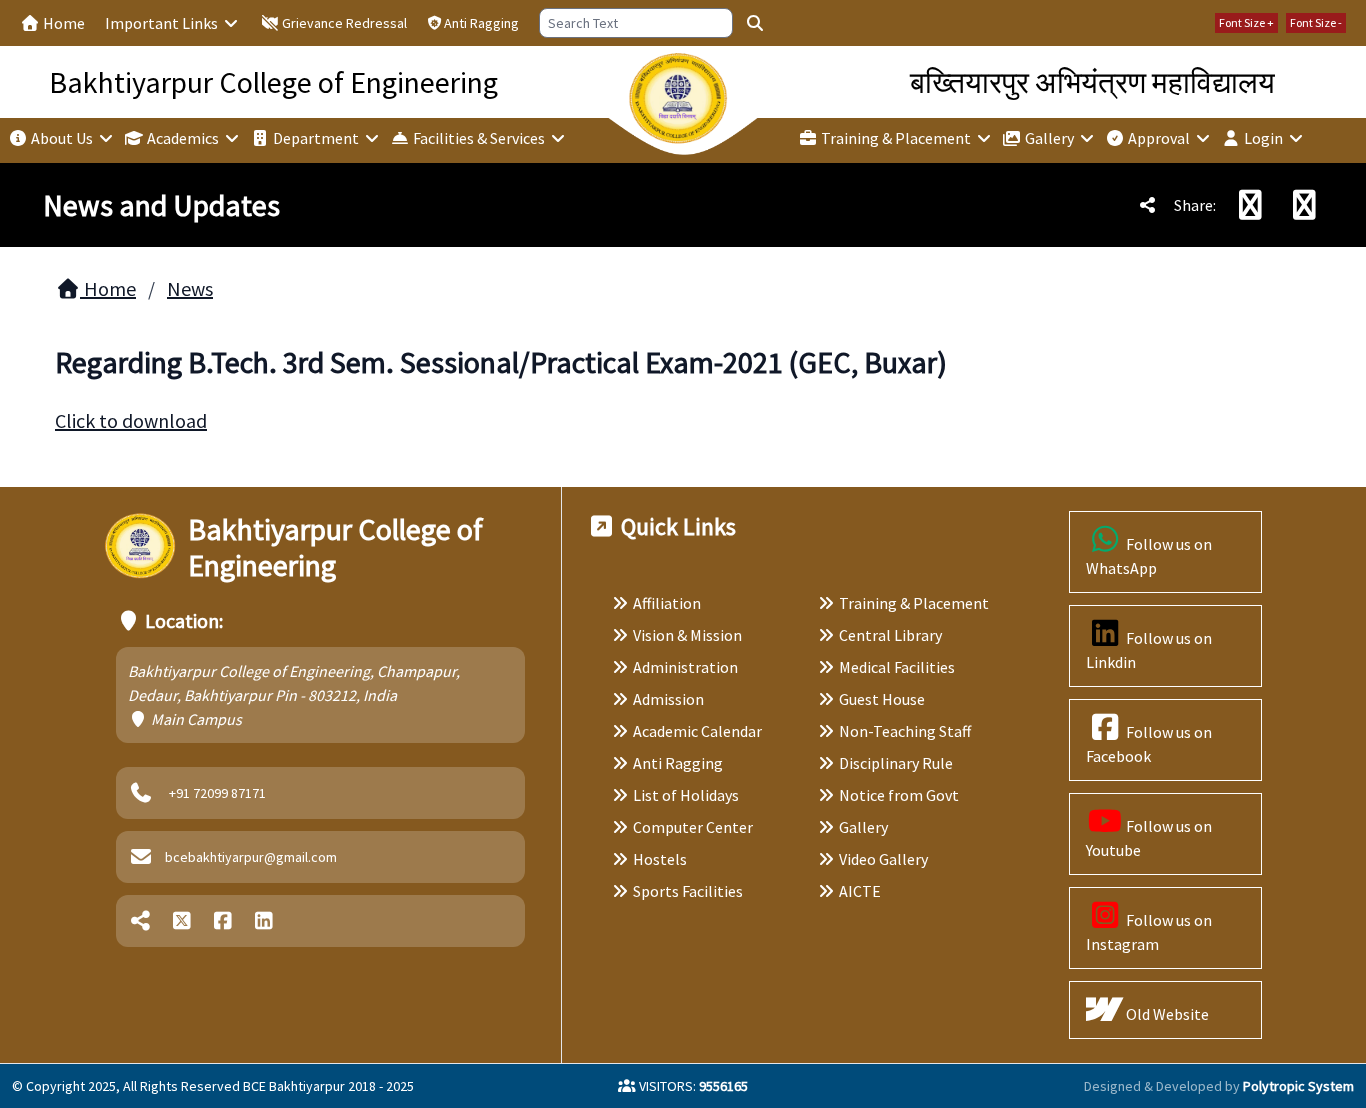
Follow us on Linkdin (1149, 650)
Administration (685, 667)
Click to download (131, 420)
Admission (668, 699)
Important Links (163, 23)
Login (1263, 138)
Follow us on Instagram (1149, 932)
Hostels (660, 859)
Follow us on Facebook (1149, 744)
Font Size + (1246, 22)
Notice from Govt (899, 795)
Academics (183, 138)
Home (62, 23)
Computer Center (693, 827)
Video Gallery (883, 859)
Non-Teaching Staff (905, 731)
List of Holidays (686, 795)
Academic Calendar (697, 731)
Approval (1159, 138)
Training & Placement (896, 138)
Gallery (1049, 138)
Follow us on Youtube (1149, 838)
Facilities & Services (479, 138)
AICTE (860, 891)
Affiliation (667, 603)
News (190, 288)
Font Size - (1316, 22)
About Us (62, 138)
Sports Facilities (688, 891)
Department (316, 138)
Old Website (1166, 1014)
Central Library (890, 635)
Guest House (882, 699)
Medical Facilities (897, 667)
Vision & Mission (687, 635)
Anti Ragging (481, 23)
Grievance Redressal (343, 23)
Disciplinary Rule (896, 763)
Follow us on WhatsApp (1149, 556)
